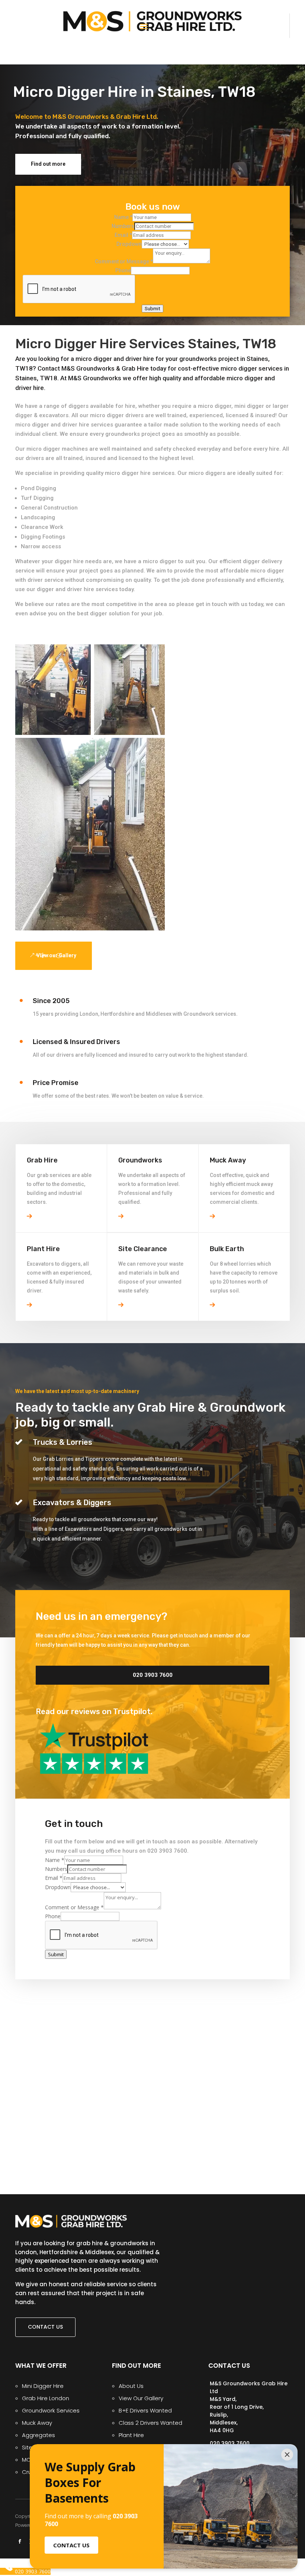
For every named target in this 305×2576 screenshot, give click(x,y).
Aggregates (38, 2435)
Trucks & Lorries (62, 1442)
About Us (131, 2386)
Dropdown (129, 244)
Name (123, 217)
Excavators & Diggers (72, 1503)
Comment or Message (124, 261)
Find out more (48, 164)
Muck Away (37, 2423)
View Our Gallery (141, 2398)
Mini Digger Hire (43, 2386)
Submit (152, 309)
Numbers (123, 226)
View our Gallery (56, 955)
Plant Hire (131, 2435)
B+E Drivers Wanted (145, 2410)
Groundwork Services (51, 2410)
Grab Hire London (46, 2398)
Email (123, 235)
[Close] (287, 2455)
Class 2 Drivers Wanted (150, 2423)
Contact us (45, 2327)
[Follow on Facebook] (20, 2541)
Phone (123, 270)
